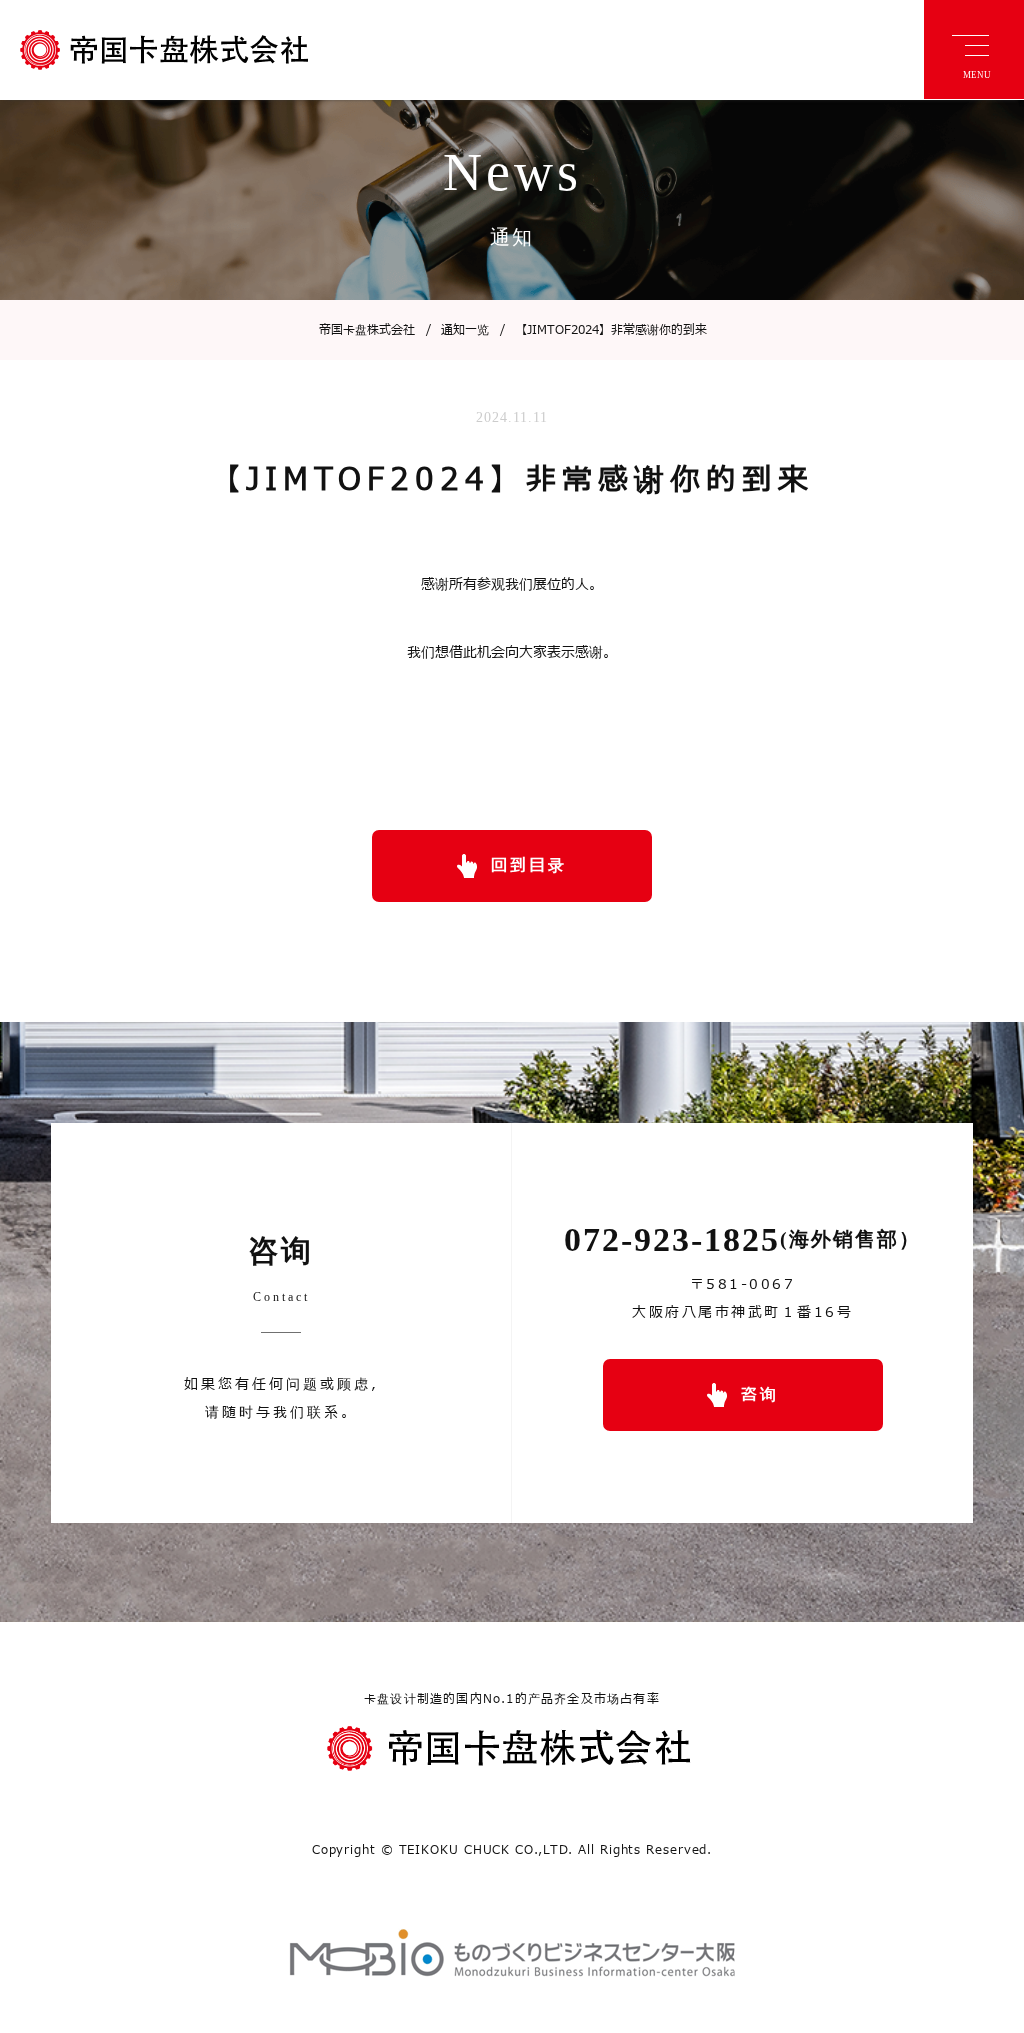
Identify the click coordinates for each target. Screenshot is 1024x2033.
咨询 (760, 1395)
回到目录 (529, 866)
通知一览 (457, 330)
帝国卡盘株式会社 (367, 330)
